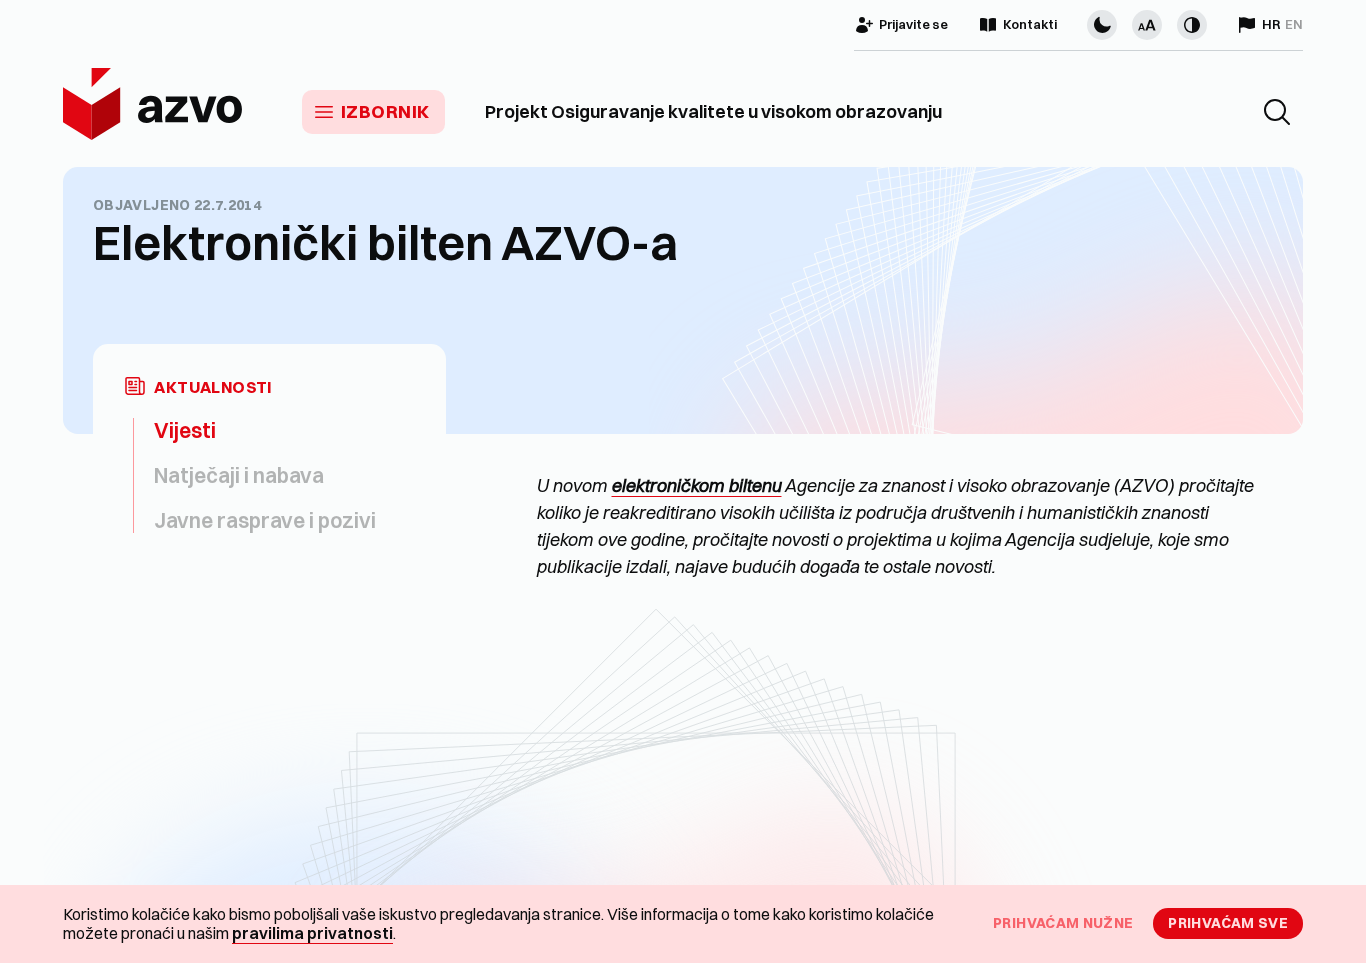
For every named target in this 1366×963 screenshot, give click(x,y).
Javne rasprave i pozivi (265, 520)
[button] (1277, 112)
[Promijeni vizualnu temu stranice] (1102, 25)
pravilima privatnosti (312, 933)
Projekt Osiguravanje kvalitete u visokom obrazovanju (713, 112)
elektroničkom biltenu (696, 485)
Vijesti (185, 430)
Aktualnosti (213, 387)
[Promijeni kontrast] (1192, 25)
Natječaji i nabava (239, 475)
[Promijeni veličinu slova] (1147, 25)
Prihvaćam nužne (1063, 923)
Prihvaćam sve (1228, 923)
